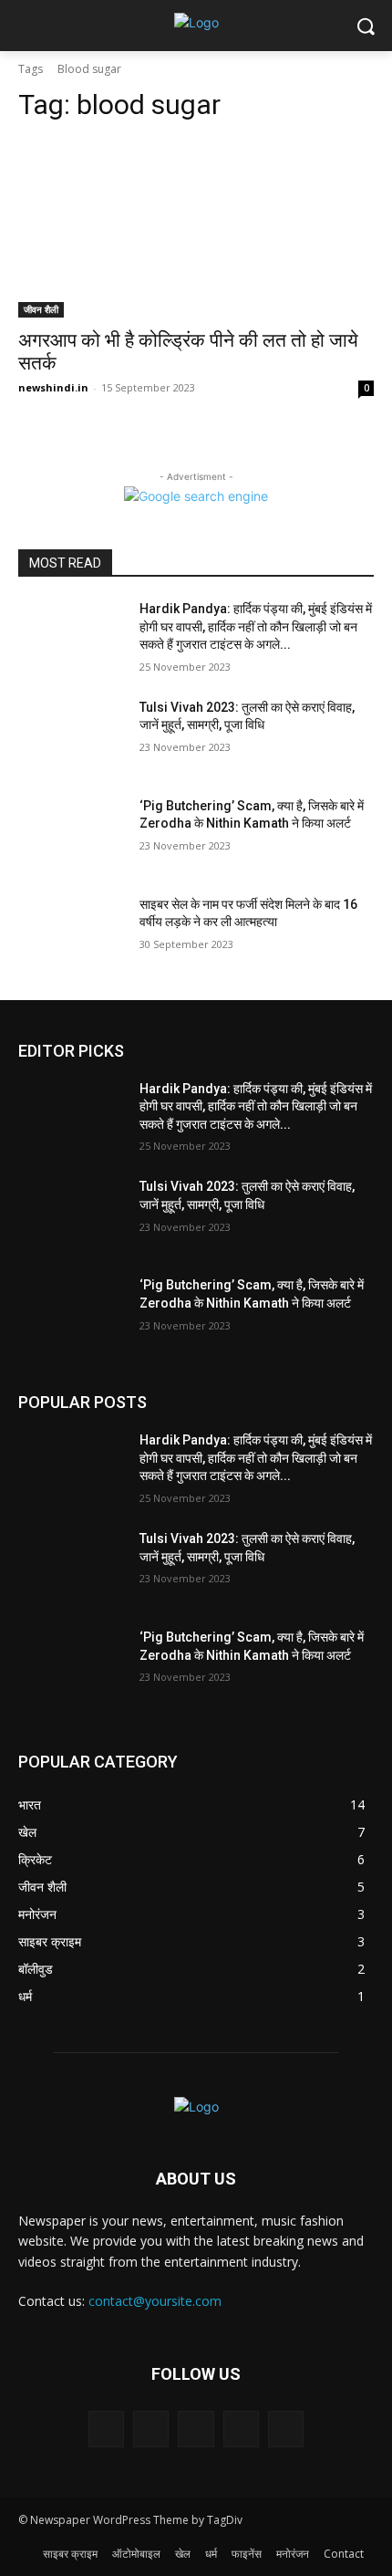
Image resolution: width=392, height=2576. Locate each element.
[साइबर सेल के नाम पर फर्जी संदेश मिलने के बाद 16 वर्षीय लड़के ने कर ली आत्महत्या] (72, 933)
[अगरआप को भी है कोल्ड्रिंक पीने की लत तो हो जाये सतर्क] (196, 229)
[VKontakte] (286, 2429)
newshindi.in (53, 387)
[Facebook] (151, 2429)
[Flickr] (196, 2429)
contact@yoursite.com (155, 2301)
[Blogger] (106, 2429)
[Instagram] (241, 2429)
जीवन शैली (41, 309)
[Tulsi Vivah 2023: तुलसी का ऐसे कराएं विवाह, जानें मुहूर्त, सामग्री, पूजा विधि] (72, 736)
